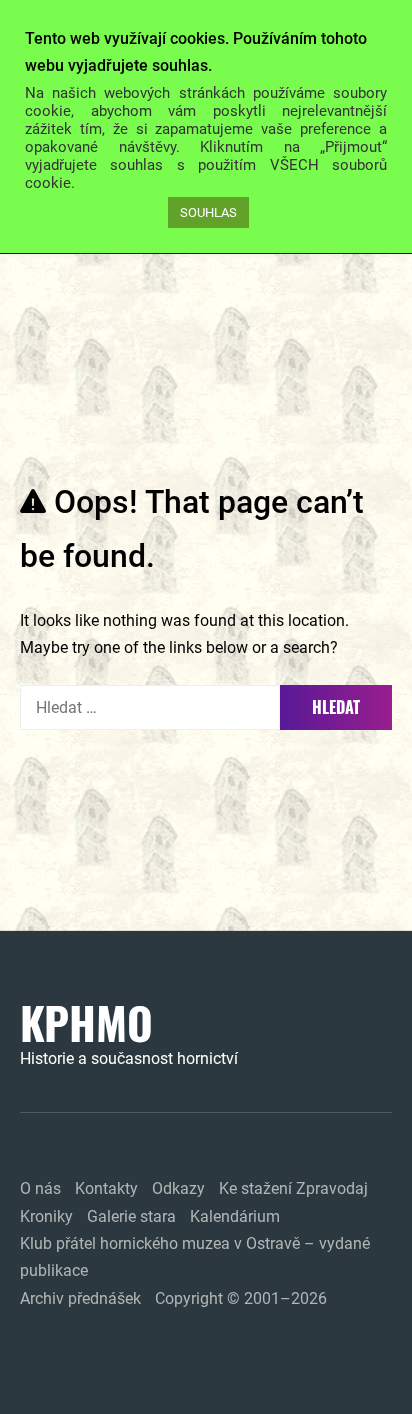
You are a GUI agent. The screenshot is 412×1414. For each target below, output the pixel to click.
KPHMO (86, 1023)
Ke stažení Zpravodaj (293, 1188)
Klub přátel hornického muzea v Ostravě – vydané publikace (195, 1257)
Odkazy (178, 1188)
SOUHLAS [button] (208, 212)
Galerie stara (131, 1216)
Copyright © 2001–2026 (241, 1298)
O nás (40, 1188)
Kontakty (106, 1188)
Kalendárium (235, 1216)
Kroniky (46, 1216)
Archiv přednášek (80, 1298)
